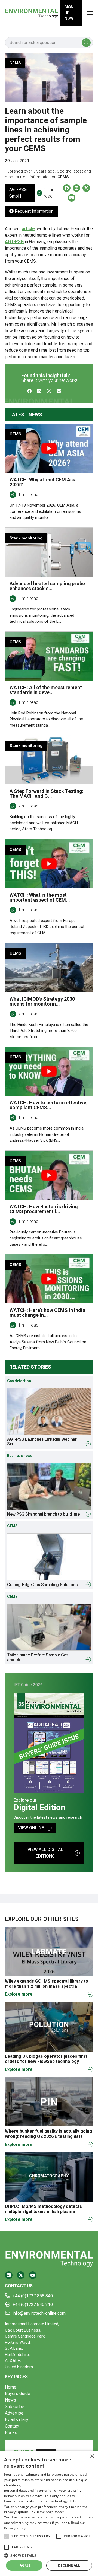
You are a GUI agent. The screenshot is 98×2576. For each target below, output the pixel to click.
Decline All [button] (69, 2565)
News (10, 2400)
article (28, 229)
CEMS (63, 177)
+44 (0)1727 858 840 (33, 2296)
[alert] (49, 2513)
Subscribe (15, 2407)
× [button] (92, 2456)
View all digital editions (45, 1853)
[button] (7, 2536)
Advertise (14, 2413)
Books (11, 2433)
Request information (33, 211)
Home (11, 2387)
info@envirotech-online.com (39, 2313)
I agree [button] (24, 2565)
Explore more (19, 1994)
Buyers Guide (18, 2394)
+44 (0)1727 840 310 (33, 2305)
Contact (12, 2426)
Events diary (17, 2420)
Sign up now (69, 13)
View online (31, 1828)
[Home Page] (31, 13)
